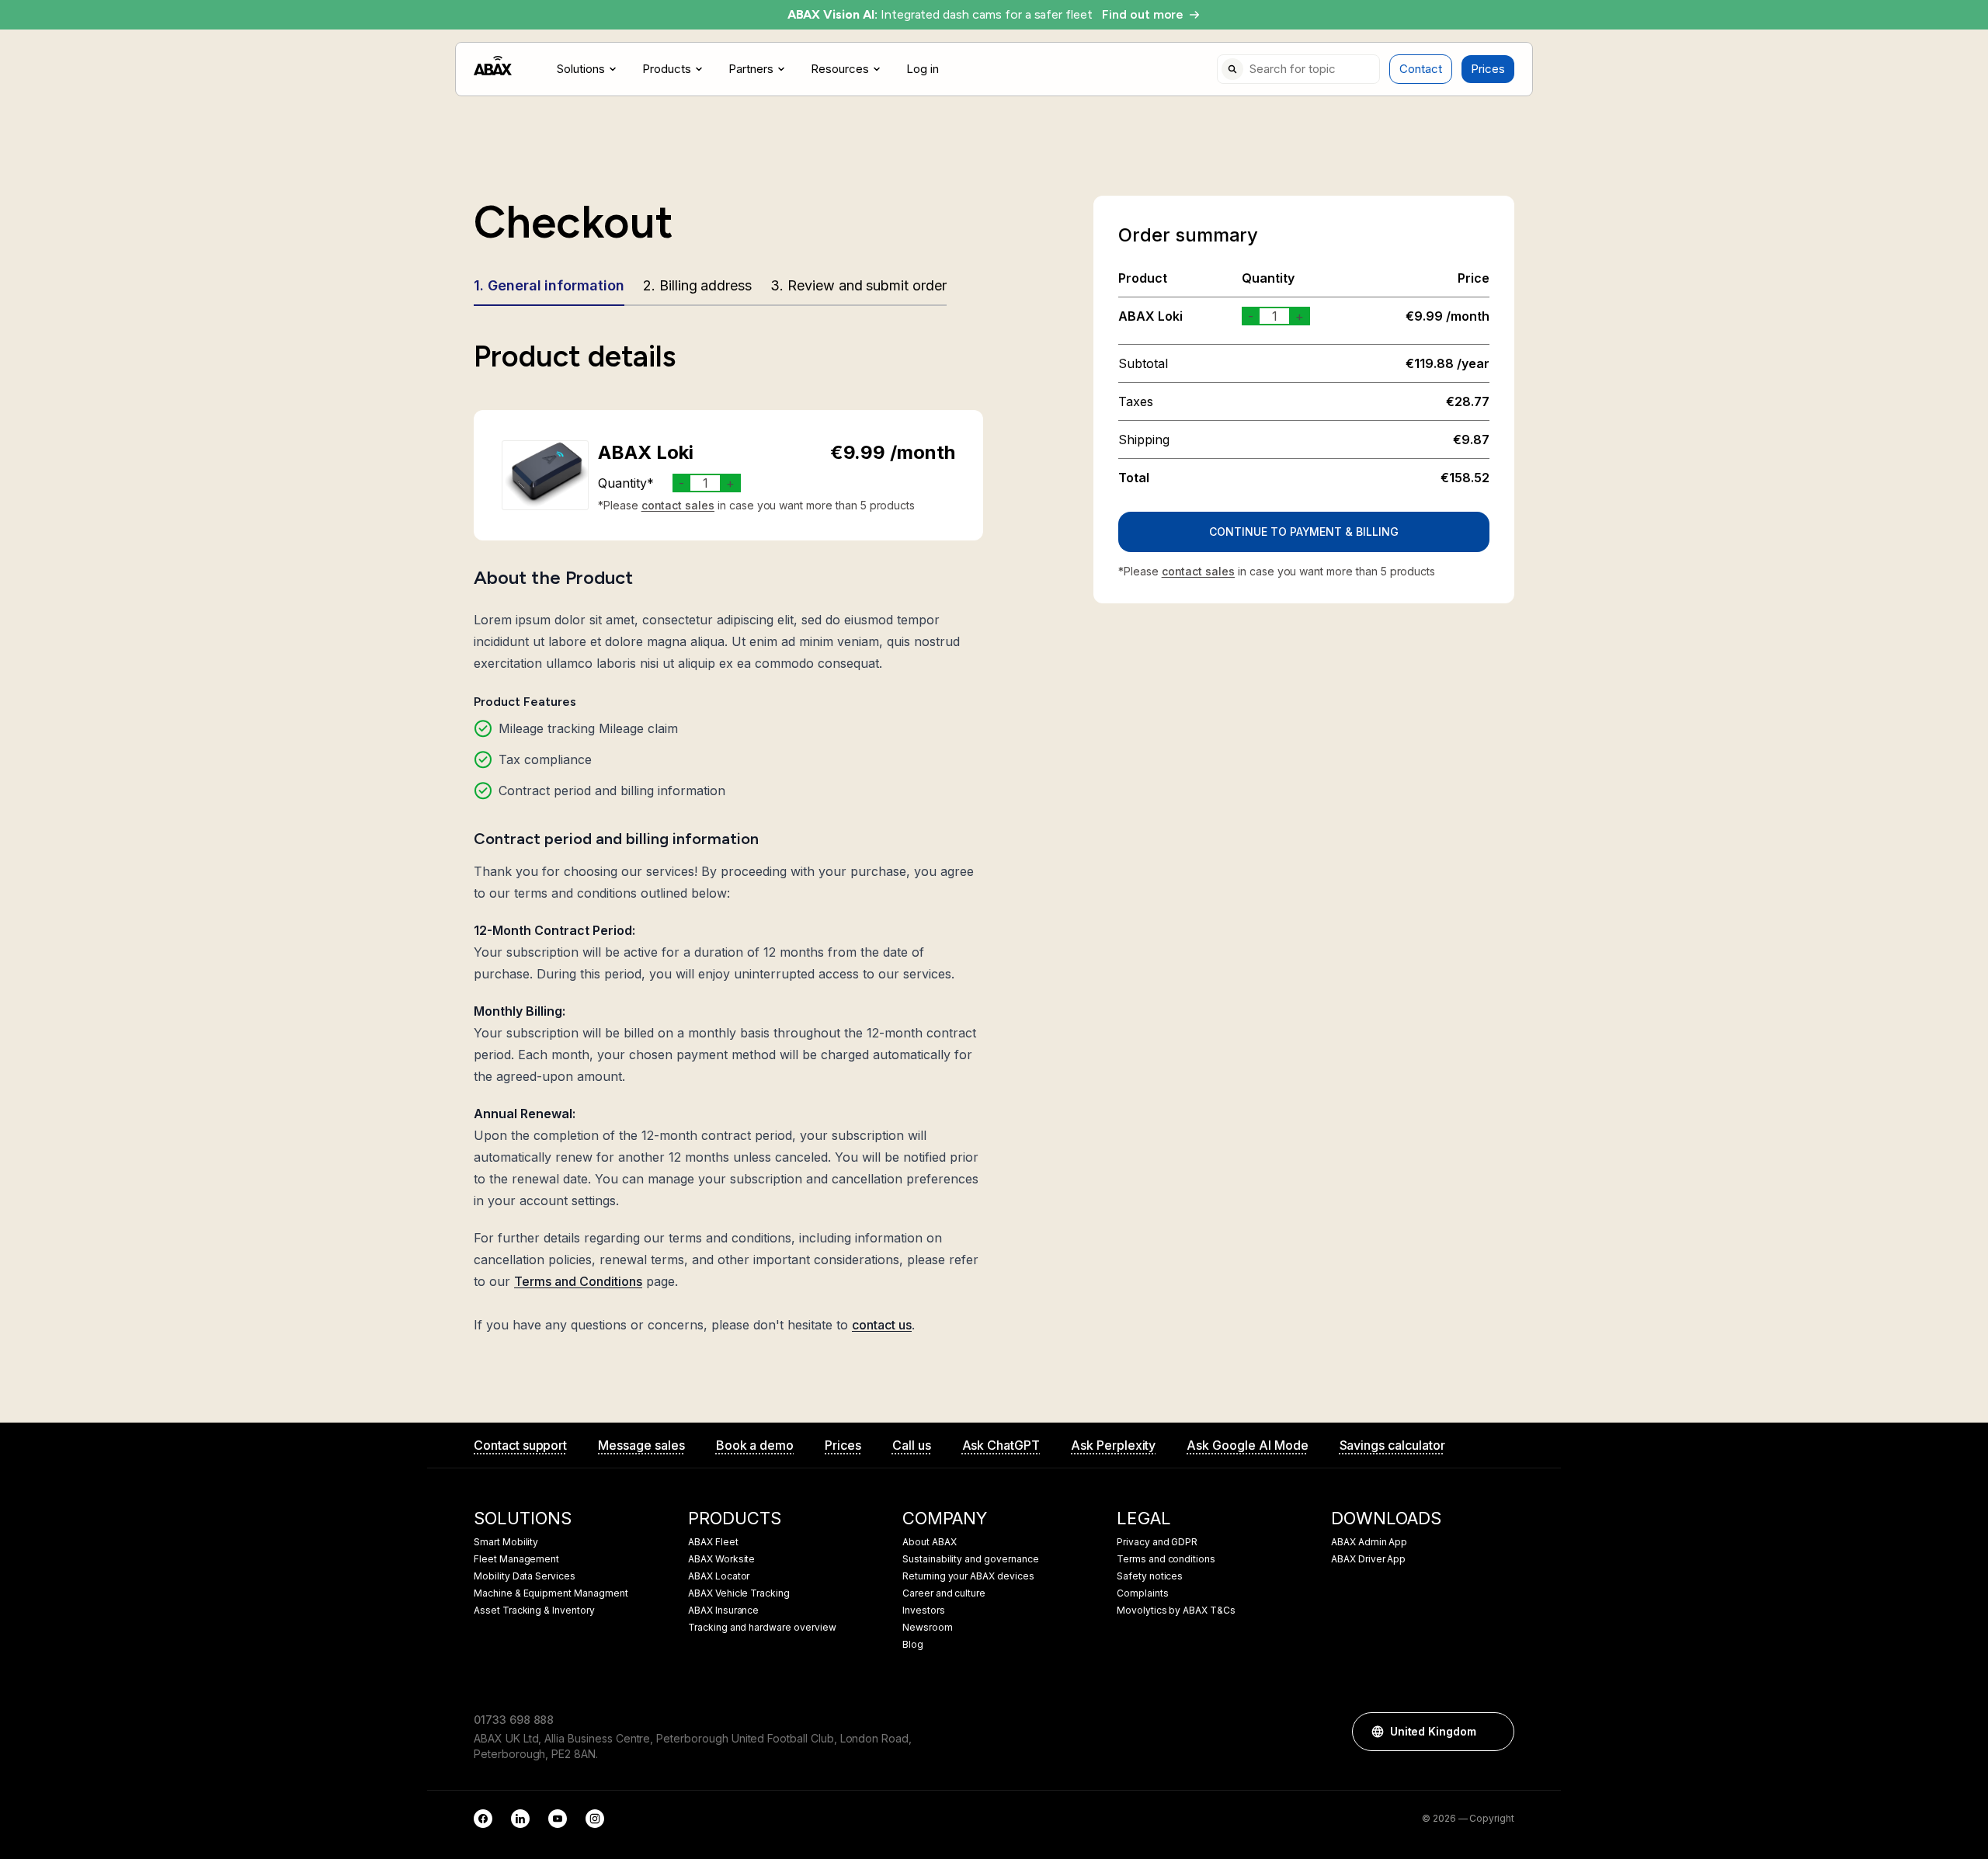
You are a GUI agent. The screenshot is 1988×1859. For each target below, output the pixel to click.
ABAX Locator (719, 1576)
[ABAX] (493, 66)
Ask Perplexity (1113, 1445)
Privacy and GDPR (1157, 1542)
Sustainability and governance (971, 1559)
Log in (923, 69)
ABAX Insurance (723, 1611)
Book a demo (755, 1445)
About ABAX (930, 1542)
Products (667, 69)
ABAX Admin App (1369, 1542)
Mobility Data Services (525, 1576)
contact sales (678, 505)
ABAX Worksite (721, 1559)
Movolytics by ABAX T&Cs (1176, 1611)
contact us (882, 1325)
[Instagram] (595, 1819)
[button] (1495, 1732)
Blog (913, 1645)
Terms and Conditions (578, 1281)
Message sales (641, 1445)
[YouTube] (558, 1819)
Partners (751, 69)
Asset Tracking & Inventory (534, 1611)
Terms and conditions (1166, 1559)
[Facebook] (483, 1819)
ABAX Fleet (713, 1542)
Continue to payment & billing (1304, 532)
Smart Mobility (506, 1542)
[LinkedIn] (520, 1819)
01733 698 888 (514, 1720)
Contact (1421, 69)
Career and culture (944, 1593)
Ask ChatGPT (1001, 1445)
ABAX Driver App (1368, 1559)
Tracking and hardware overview (762, 1628)
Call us (912, 1445)
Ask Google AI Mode (1247, 1445)
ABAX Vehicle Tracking (739, 1593)
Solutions (581, 69)
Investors (924, 1611)
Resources (840, 69)
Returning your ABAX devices (968, 1576)
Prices (1488, 69)
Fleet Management (516, 1559)
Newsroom (928, 1628)
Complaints (1143, 1593)
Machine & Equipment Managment (551, 1593)
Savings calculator (1392, 1445)
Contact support (520, 1445)
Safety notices (1150, 1576)
